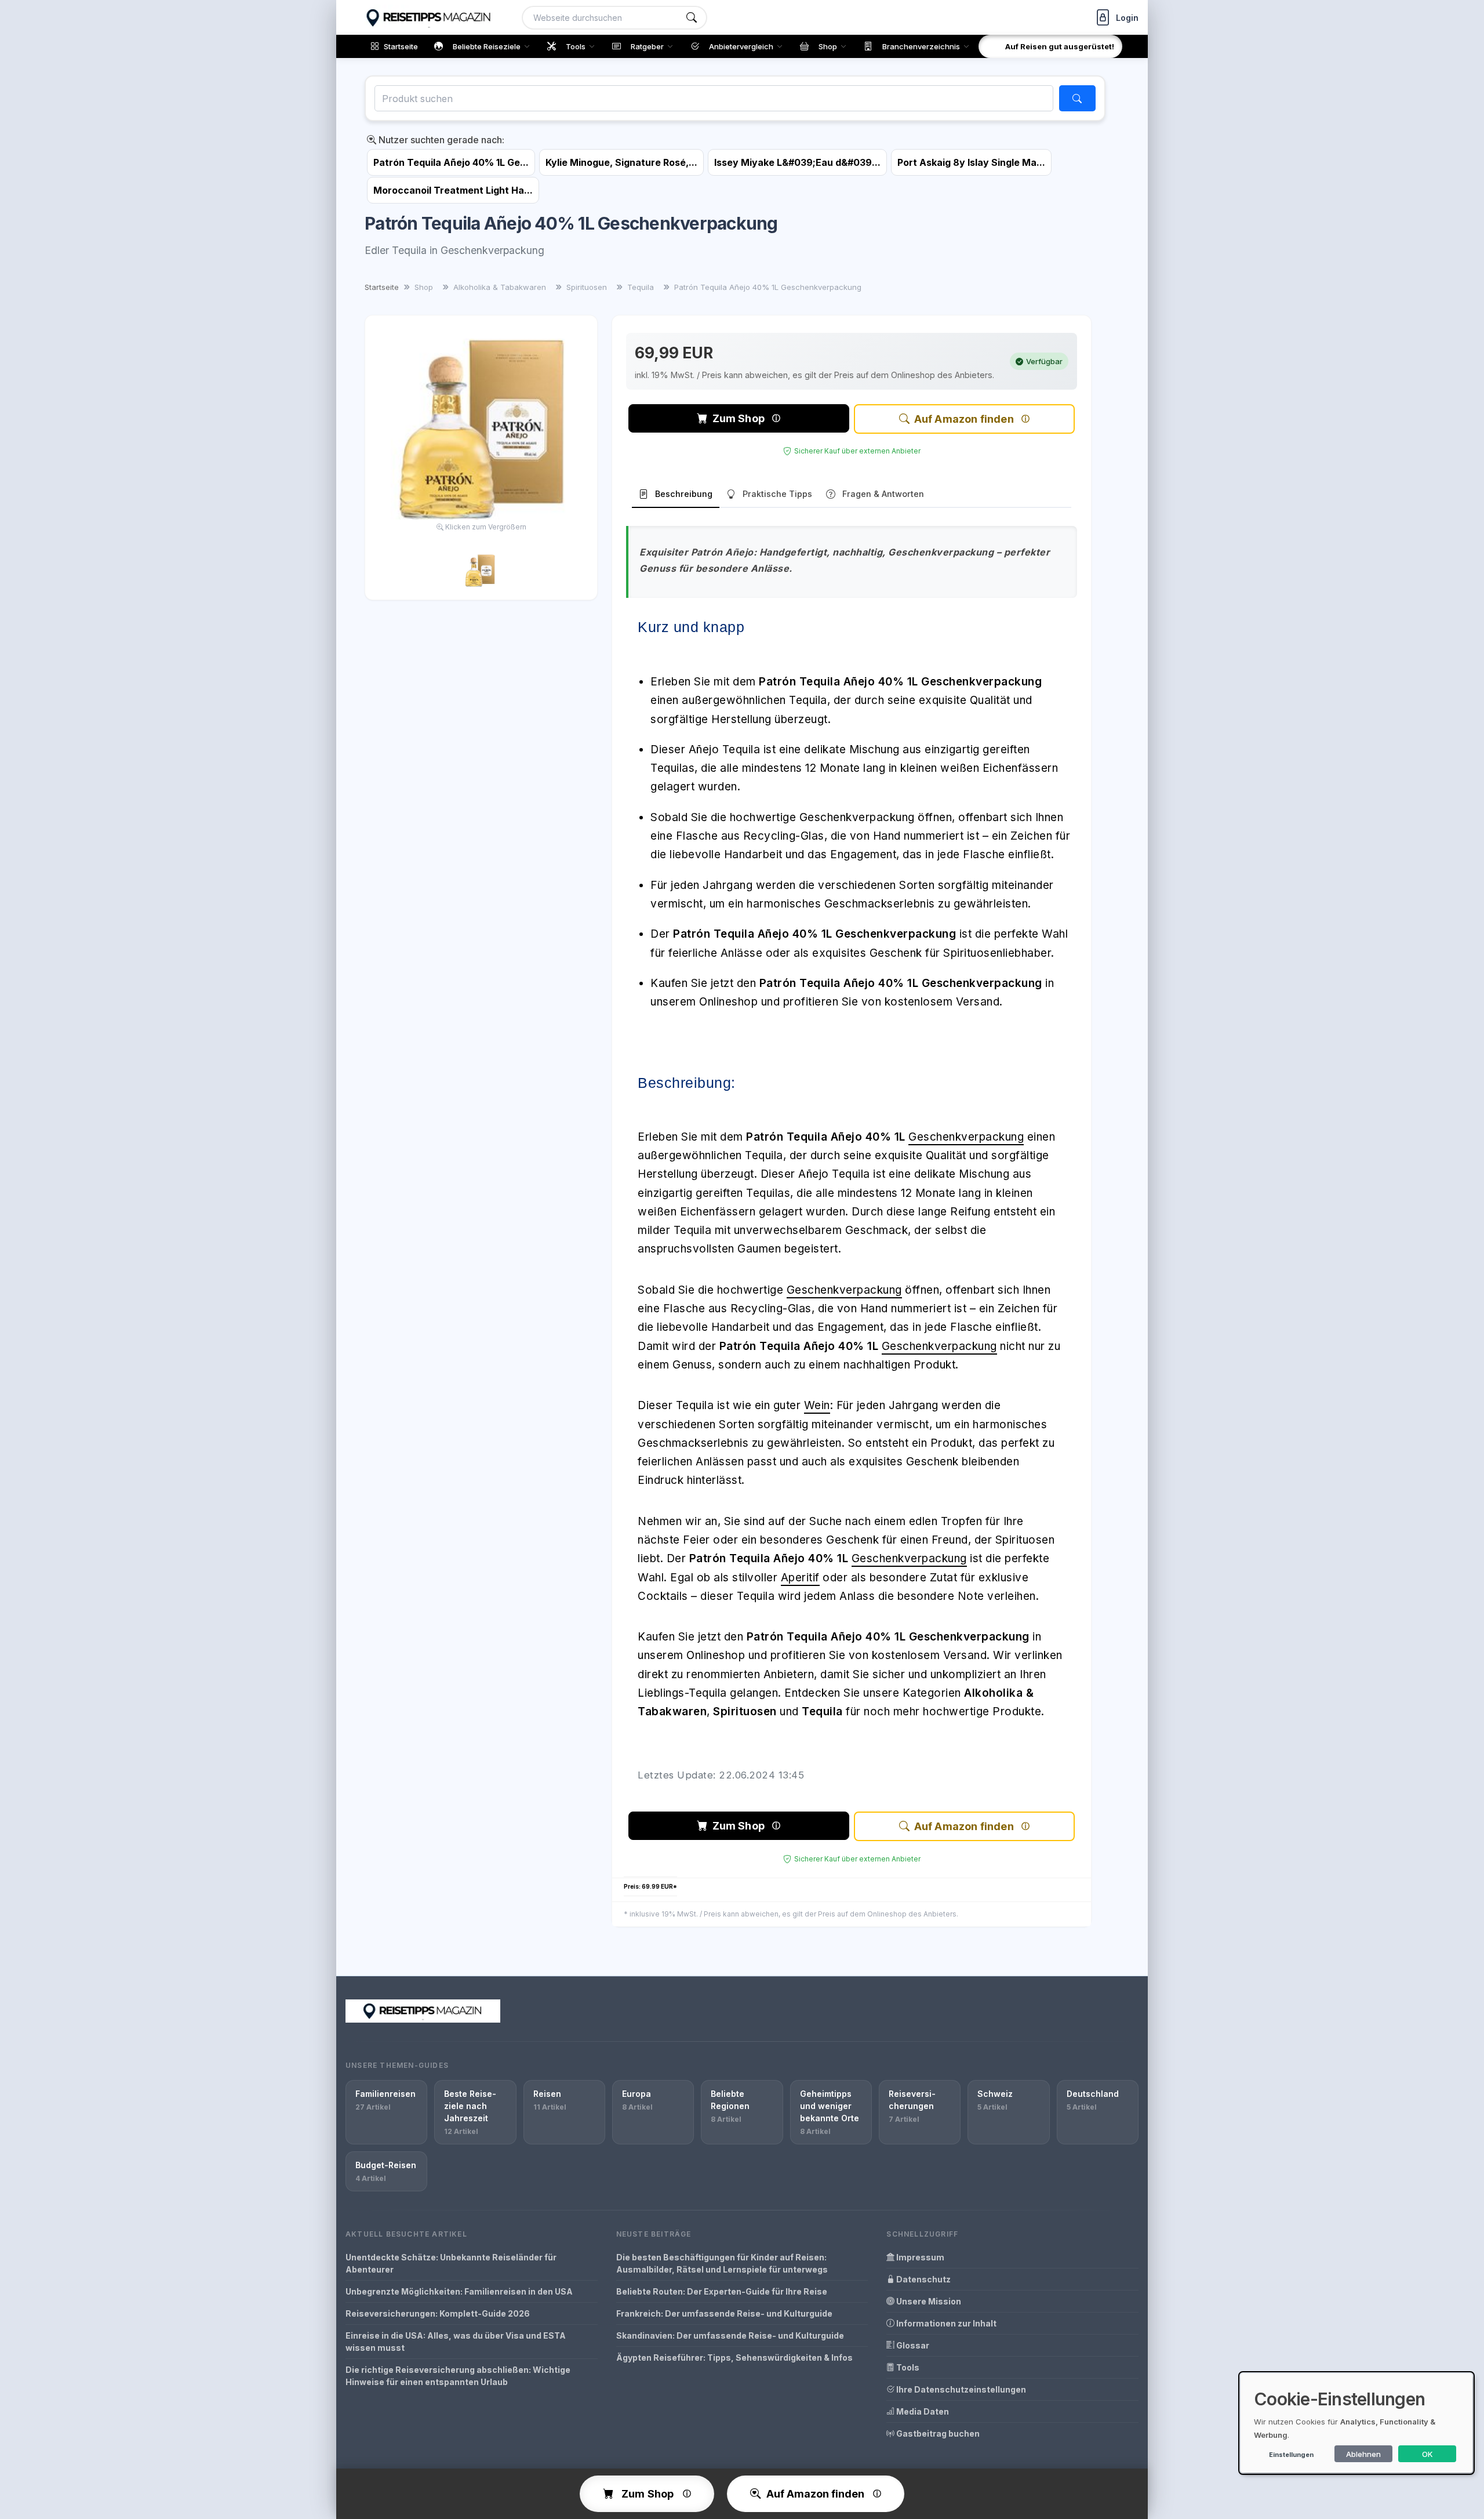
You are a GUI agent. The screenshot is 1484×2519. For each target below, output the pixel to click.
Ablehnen (1363, 2454)
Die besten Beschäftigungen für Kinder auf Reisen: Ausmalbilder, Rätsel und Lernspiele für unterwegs (722, 2263)
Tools (907, 2367)
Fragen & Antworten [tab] (883, 494)
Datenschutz (923, 2279)
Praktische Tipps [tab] (777, 494)
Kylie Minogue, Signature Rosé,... (621, 162)
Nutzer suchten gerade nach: (440, 140)
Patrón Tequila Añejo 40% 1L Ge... (451, 162)
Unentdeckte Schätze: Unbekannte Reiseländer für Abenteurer (451, 2263)
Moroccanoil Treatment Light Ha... (453, 190)
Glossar (912, 2345)
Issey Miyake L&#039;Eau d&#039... (797, 162)
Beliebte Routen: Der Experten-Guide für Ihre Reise (722, 2291)
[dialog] (1356, 2423)
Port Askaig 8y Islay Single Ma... (971, 162)
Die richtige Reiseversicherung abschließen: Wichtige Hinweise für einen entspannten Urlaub (458, 2376)
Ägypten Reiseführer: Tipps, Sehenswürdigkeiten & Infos (734, 2358)
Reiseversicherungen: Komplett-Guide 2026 (438, 2313)
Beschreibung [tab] (684, 494)
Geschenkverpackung (966, 1137)
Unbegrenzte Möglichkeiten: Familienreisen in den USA (459, 2291)
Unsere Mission (928, 2301)
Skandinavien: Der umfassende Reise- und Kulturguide (730, 2335)
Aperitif (800, 1578)
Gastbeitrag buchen (937, 2433)
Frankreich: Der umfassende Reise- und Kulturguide (724, 2313)
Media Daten (922, 2411)
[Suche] (692, 18)
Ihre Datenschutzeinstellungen (960, 2389)
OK (1427, 2454)
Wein (817, 1405)
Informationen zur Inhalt (945, 2323)
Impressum (919, 2257)
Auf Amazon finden (964, 419)
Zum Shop (739, 418)
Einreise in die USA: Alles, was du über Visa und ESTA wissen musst (456, 2342)
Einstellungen (1291, 2455)
